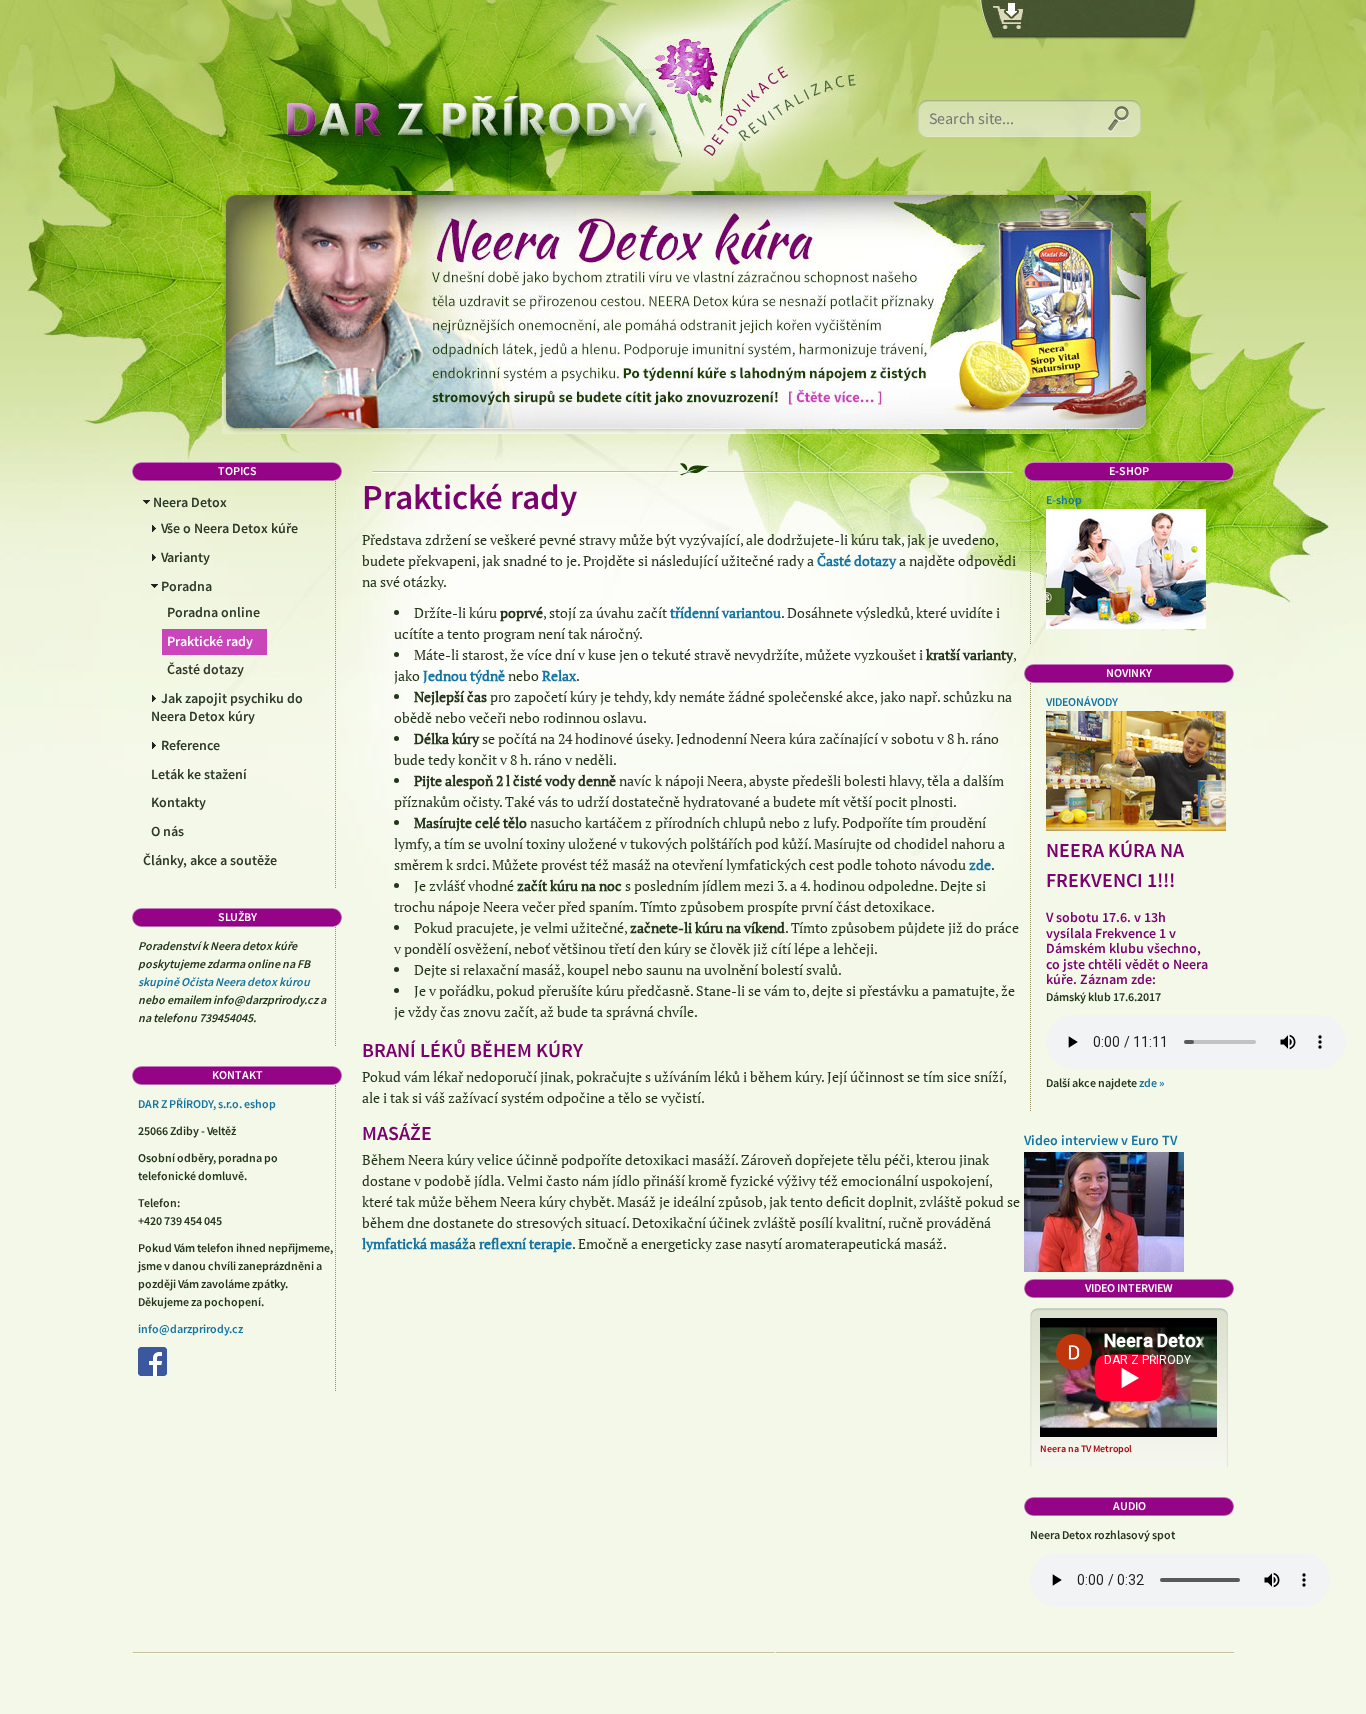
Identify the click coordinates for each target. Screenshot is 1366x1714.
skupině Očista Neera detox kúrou (224, 982)
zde (980, 864)
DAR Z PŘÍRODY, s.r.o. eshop (207, 1104)
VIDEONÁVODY (1082, 702)
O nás (167, 832)
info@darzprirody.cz (190, 1329)
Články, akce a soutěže (210, 861)
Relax (559, 675)
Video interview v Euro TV (1100, 1141)
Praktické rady (210, 642)
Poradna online (213, 613)
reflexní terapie (525, 1243)
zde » (1151, 1083)
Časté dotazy (205, 670)
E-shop (1064, 500)
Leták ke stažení (199, 775)
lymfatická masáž (415, 1243)
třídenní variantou (725, 612)
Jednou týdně (464, 675)
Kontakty (178, 803)
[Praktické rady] (547, 95)
